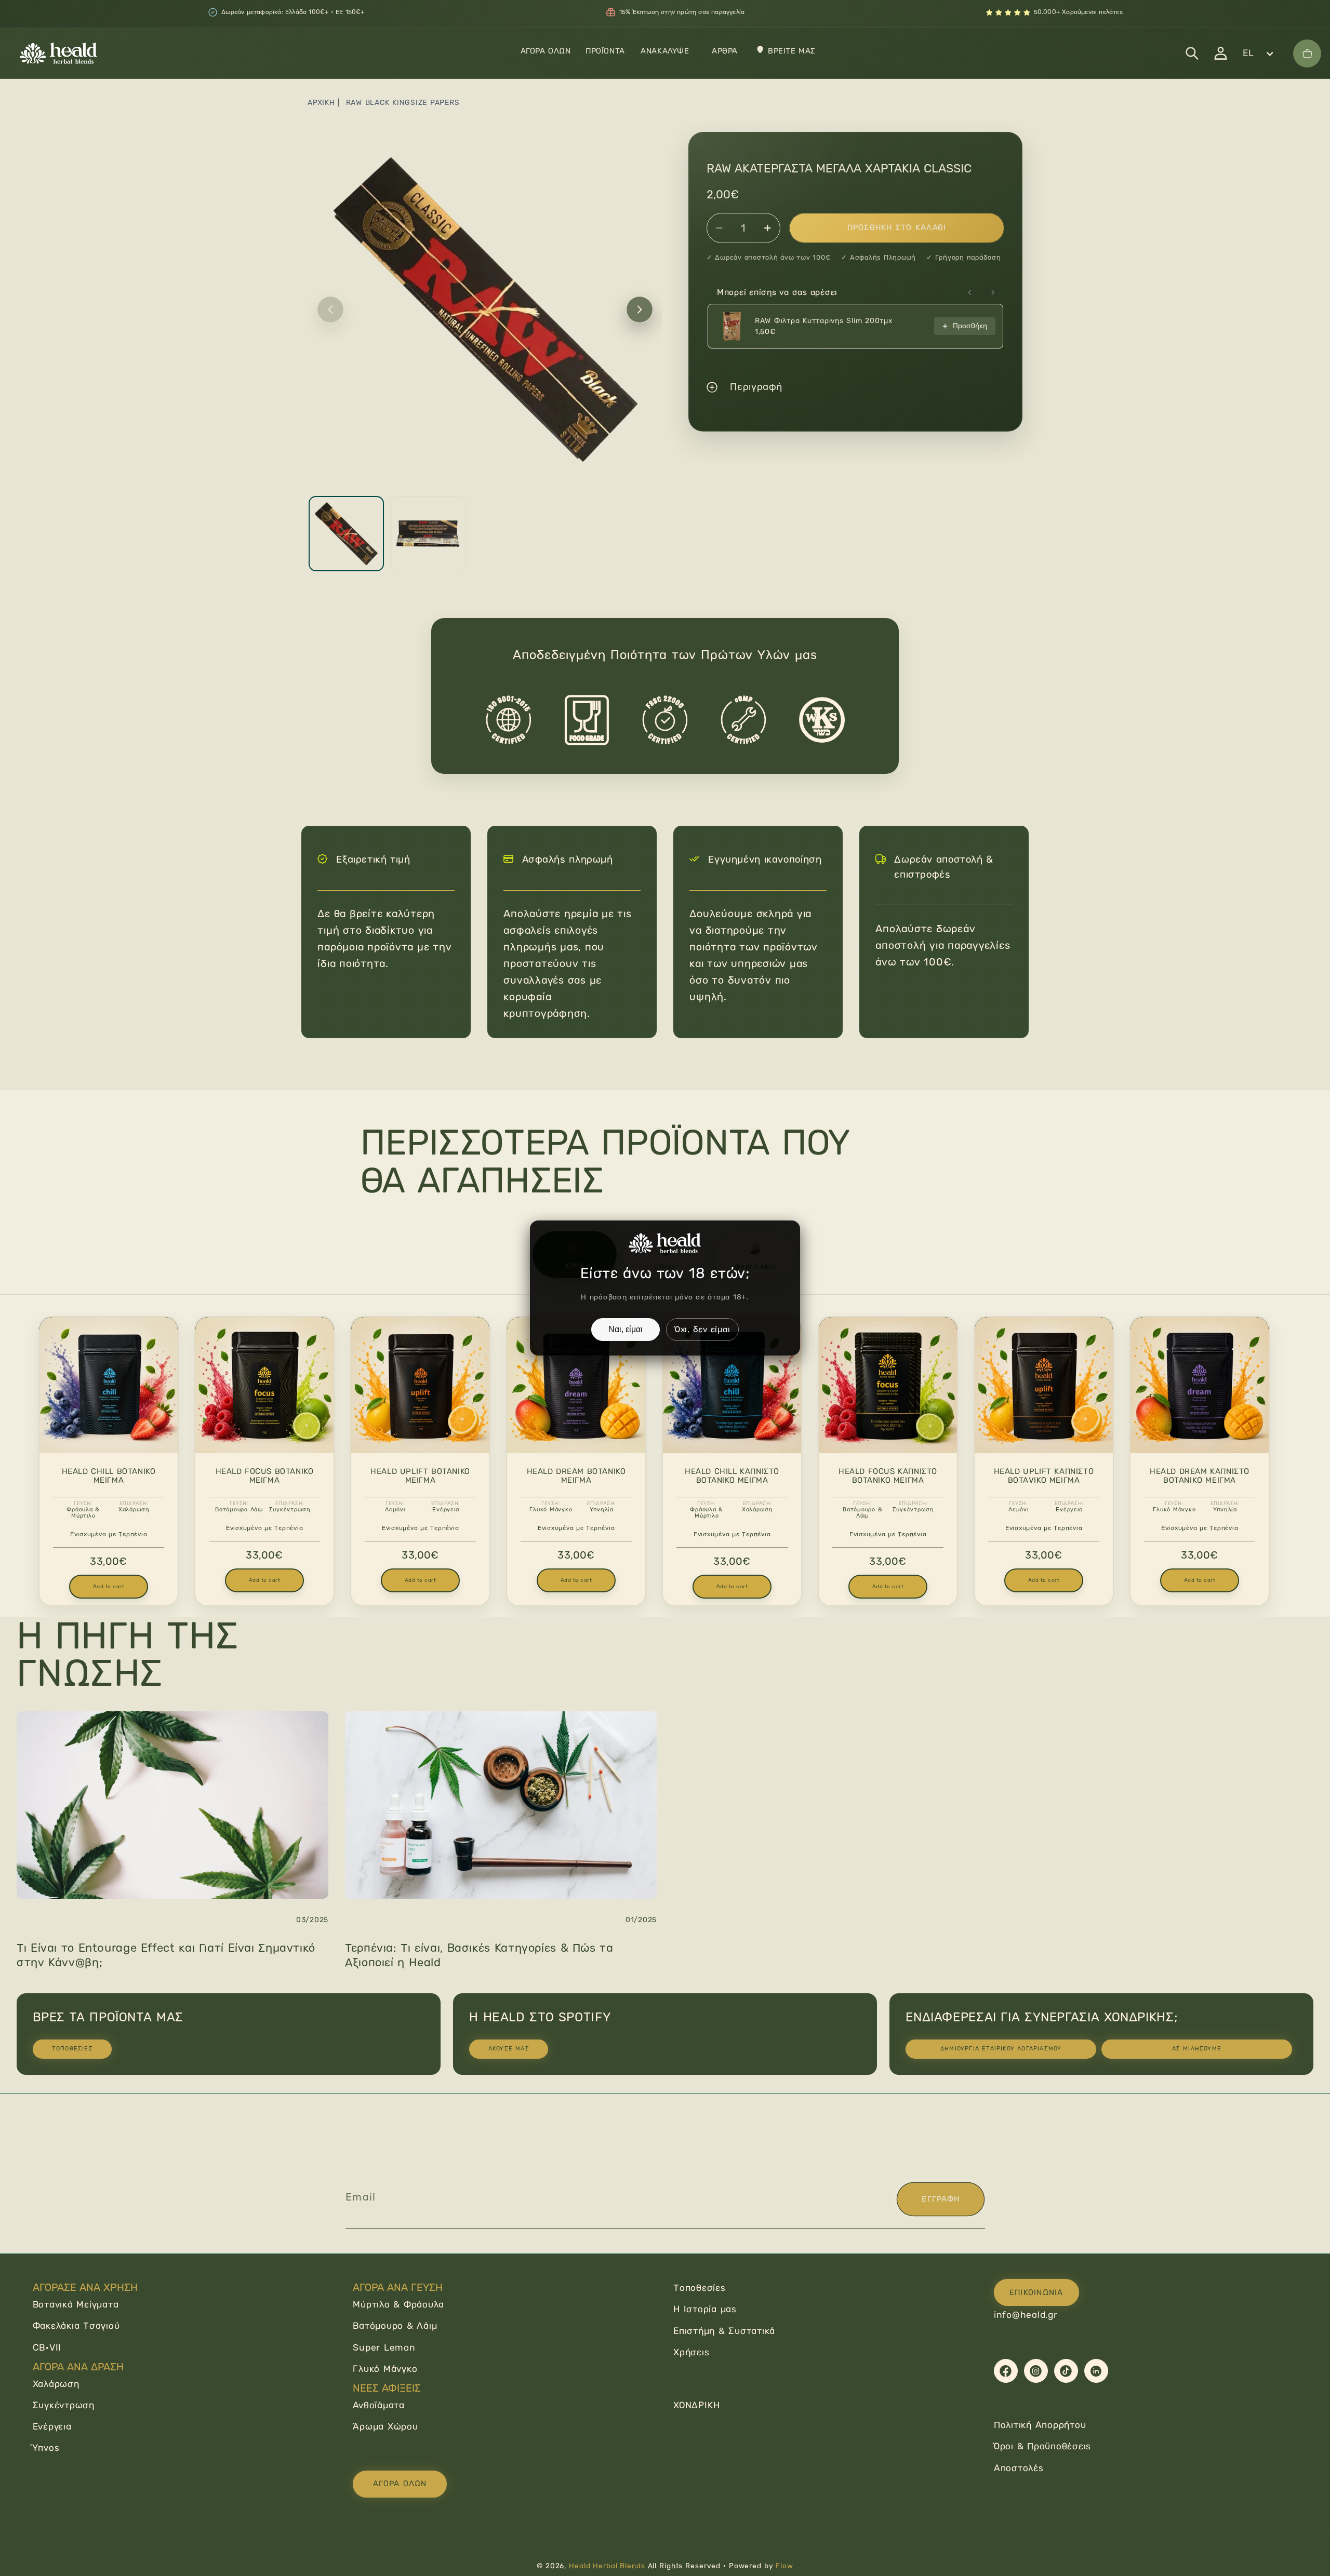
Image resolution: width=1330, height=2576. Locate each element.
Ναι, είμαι (626, 1329)
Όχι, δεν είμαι (703, 1329)
